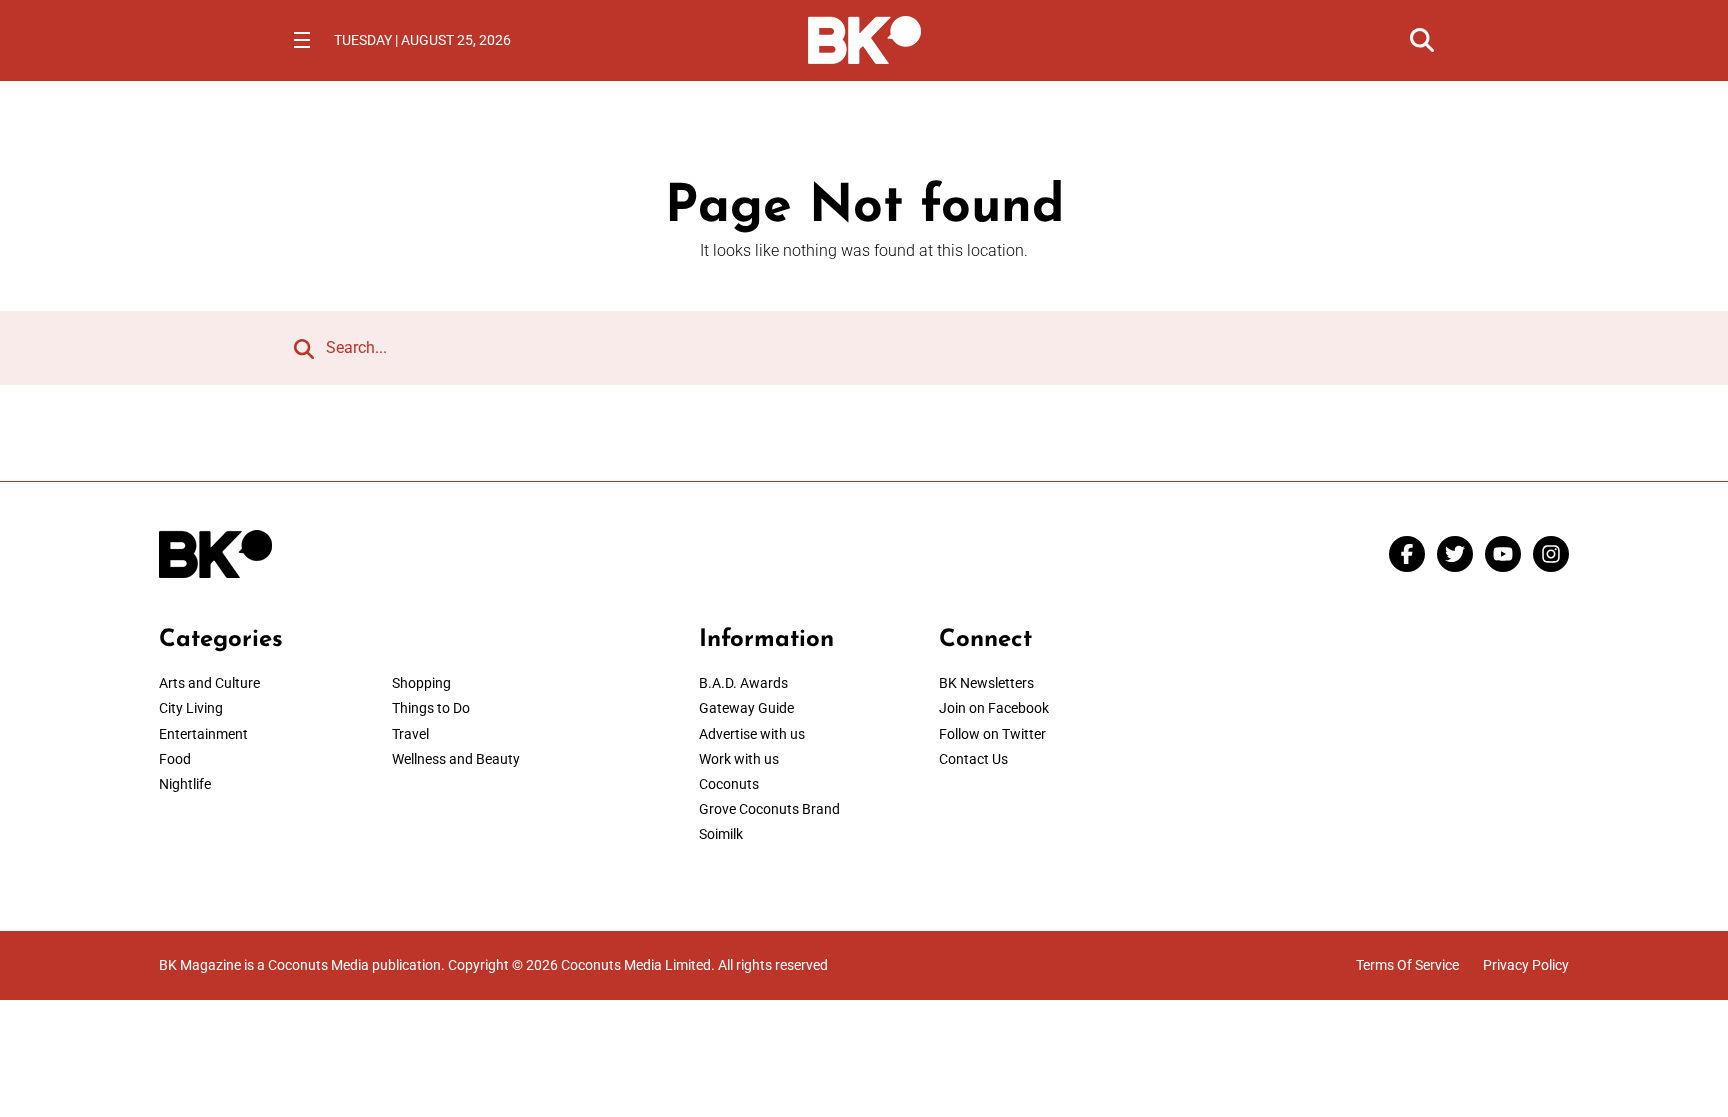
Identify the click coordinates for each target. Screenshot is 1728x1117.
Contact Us (973, 759)
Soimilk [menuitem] (721, 834)
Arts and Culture (209, 683)
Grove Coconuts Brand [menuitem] (769, 809)
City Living (191, 708)
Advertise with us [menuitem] (752, 734)
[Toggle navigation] (302, 40)
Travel (410, 734)
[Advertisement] (1404, 751)
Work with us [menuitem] (739, 759)
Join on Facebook (994, 708)
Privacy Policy (1526, 965)
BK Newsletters (986, 683)
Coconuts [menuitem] (729, 784)
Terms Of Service (1407, 965)
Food (175, 759)
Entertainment (203, 734)
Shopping (421, 683)
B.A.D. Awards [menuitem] (743, 683)
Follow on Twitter (992, 734)
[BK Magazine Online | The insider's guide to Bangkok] (864, 38)
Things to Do (431, 708)
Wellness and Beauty (456, 759)
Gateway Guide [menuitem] (746, 708)
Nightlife (185, 784)
